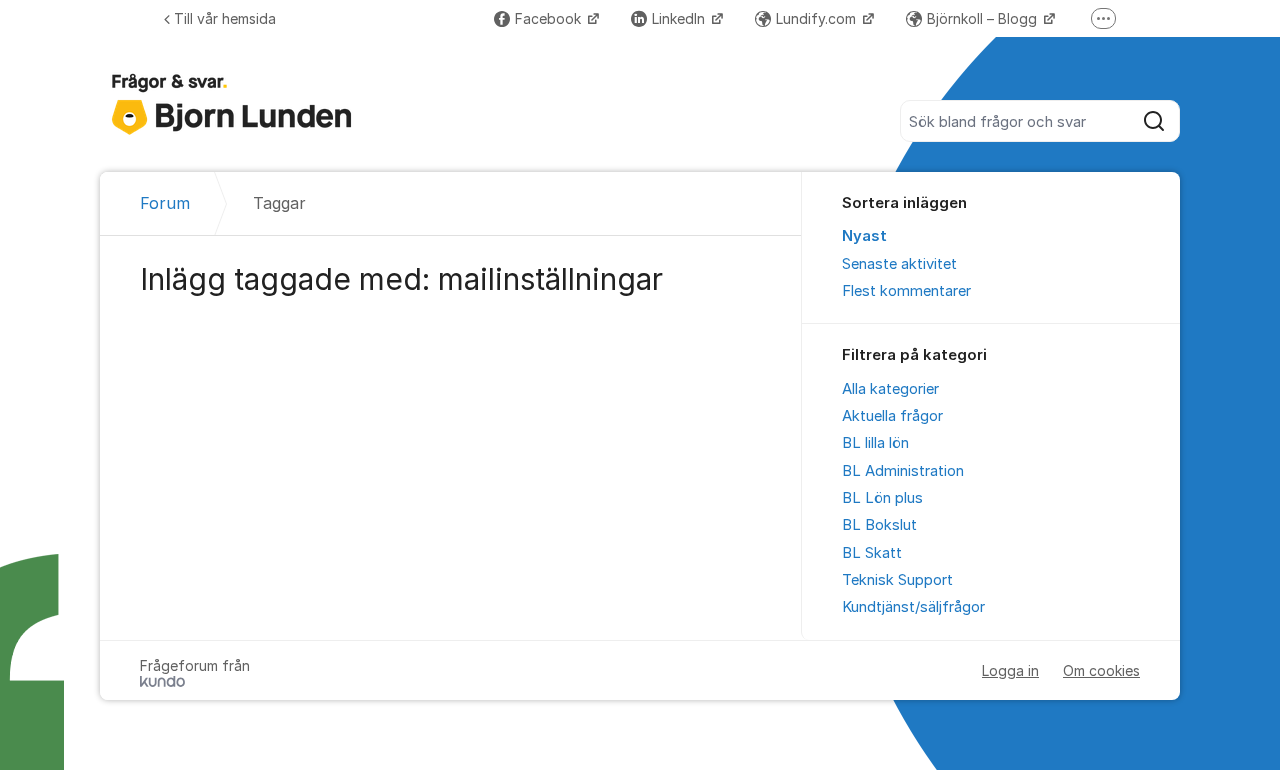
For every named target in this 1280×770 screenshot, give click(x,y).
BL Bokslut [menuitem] (879, 525)
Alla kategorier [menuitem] (890, 389)
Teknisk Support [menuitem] (897, 580)
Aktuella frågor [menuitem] (892, 416)
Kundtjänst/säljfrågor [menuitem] (913, 607)
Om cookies (1101, 670)
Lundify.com (818, 18)
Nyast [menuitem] (864, 236)
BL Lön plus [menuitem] (882, 498)
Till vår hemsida (225, 18)
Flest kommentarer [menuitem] (906, 291)
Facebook (550, 18)
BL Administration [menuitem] (903, 471)
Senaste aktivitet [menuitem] (899, 264)
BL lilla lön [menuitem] (875, 443)
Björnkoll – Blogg (984, 18)
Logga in (1010, 670)
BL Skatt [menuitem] (872, 553)
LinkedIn (680, 18)
